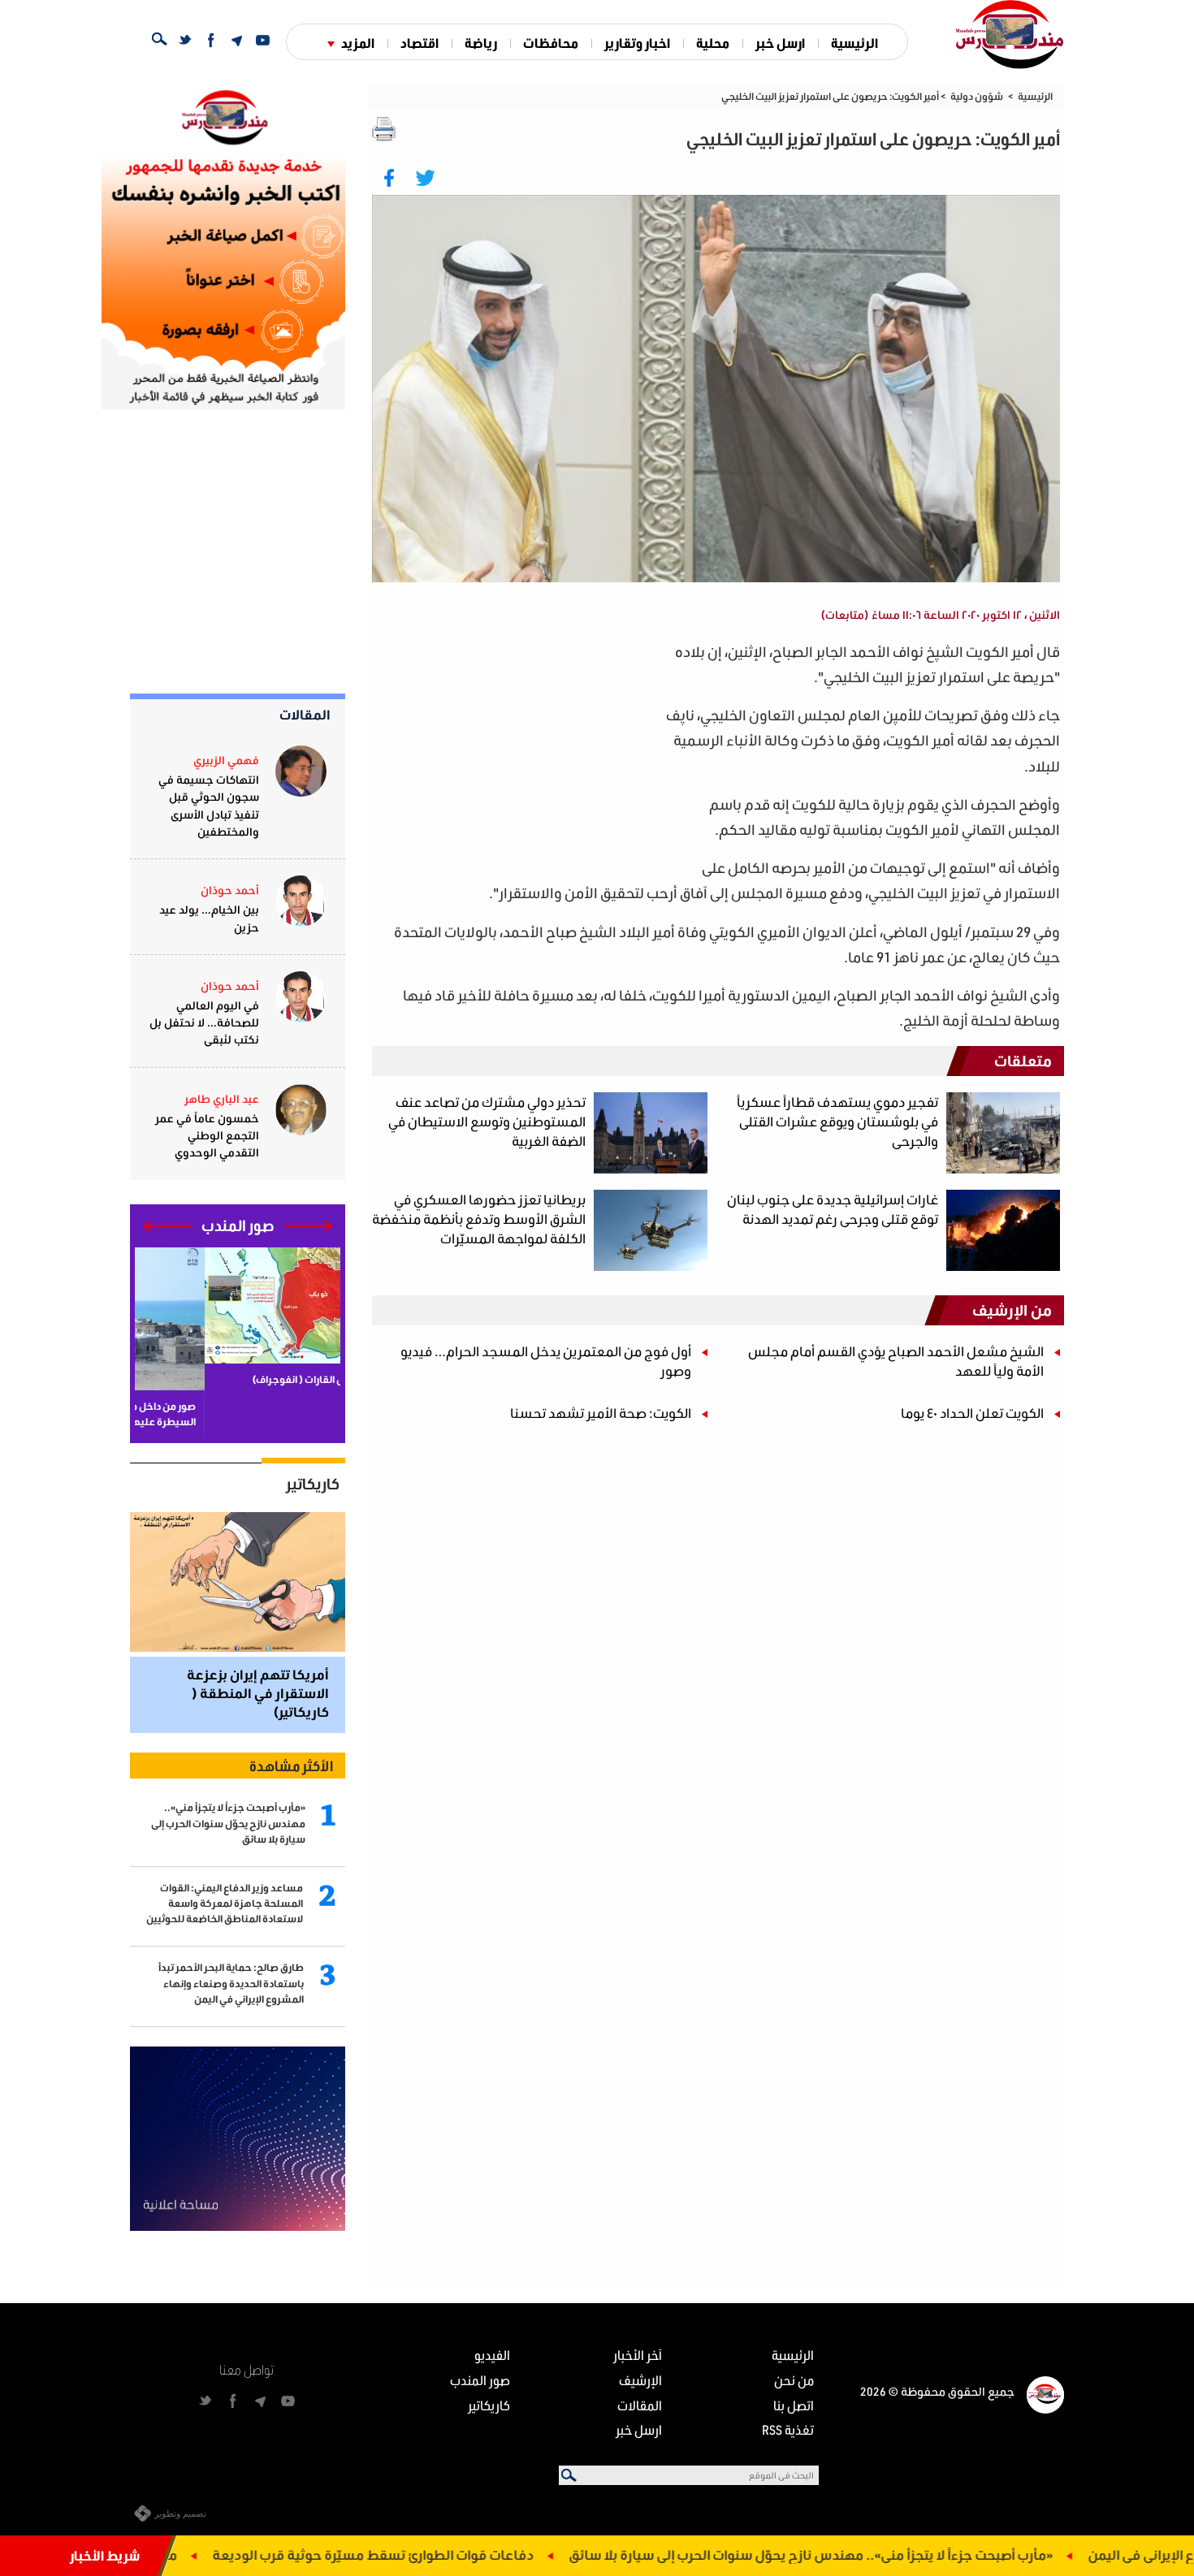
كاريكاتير (313, 1484)
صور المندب (480, 2380)
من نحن (794, 2380)
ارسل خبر (780, 43)
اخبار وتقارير (637, 43)
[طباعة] (384, 129)
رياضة (481, 43)
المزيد (358, 43)
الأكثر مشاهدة (291, 1766)
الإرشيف (640, 2380)
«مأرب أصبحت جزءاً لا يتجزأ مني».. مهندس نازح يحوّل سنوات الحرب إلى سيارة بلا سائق (908, 2554)
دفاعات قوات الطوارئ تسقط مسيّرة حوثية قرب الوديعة (470, 2554)
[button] (308, 1226)
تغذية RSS (788, 2429)
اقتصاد (420, 43)
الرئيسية (854, 43)
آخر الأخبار (638, 2355)
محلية (713, 43)
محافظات (551, 43)
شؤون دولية (977, 96)
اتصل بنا (794, 2405)
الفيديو (492, 2355)
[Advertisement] (517, 753)
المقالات (305, 714)
